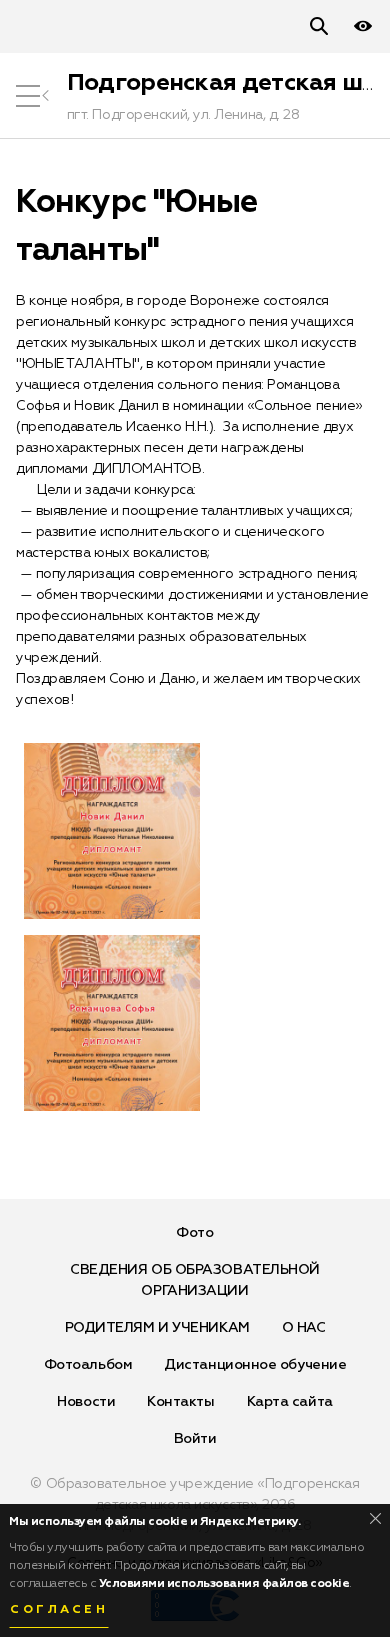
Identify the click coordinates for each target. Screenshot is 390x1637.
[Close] (375, 1518)
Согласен (59, 1610)
